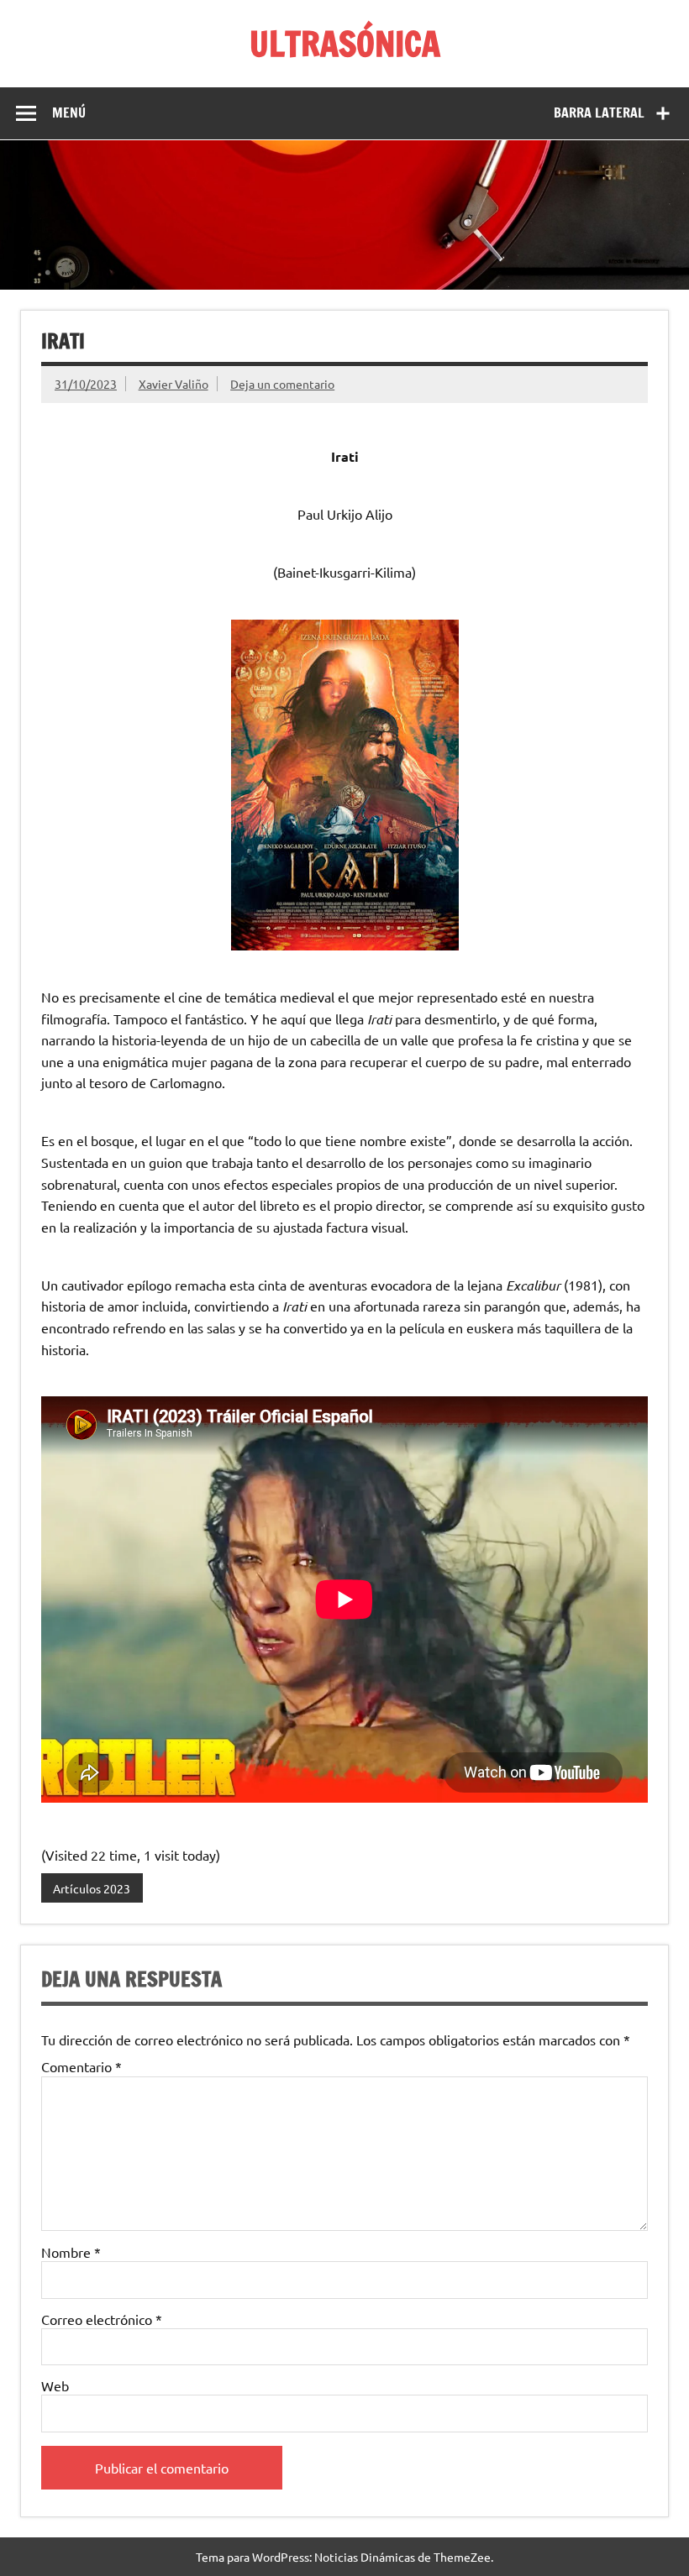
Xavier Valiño (174, 384)
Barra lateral (599, 113)
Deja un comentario (282, 384)
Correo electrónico (102, 2319)
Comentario (82, 2066)
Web (55, 2385)
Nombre (71, 2252)
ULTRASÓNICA (345, 43)
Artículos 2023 (92, 1888)
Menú (69, 113)
